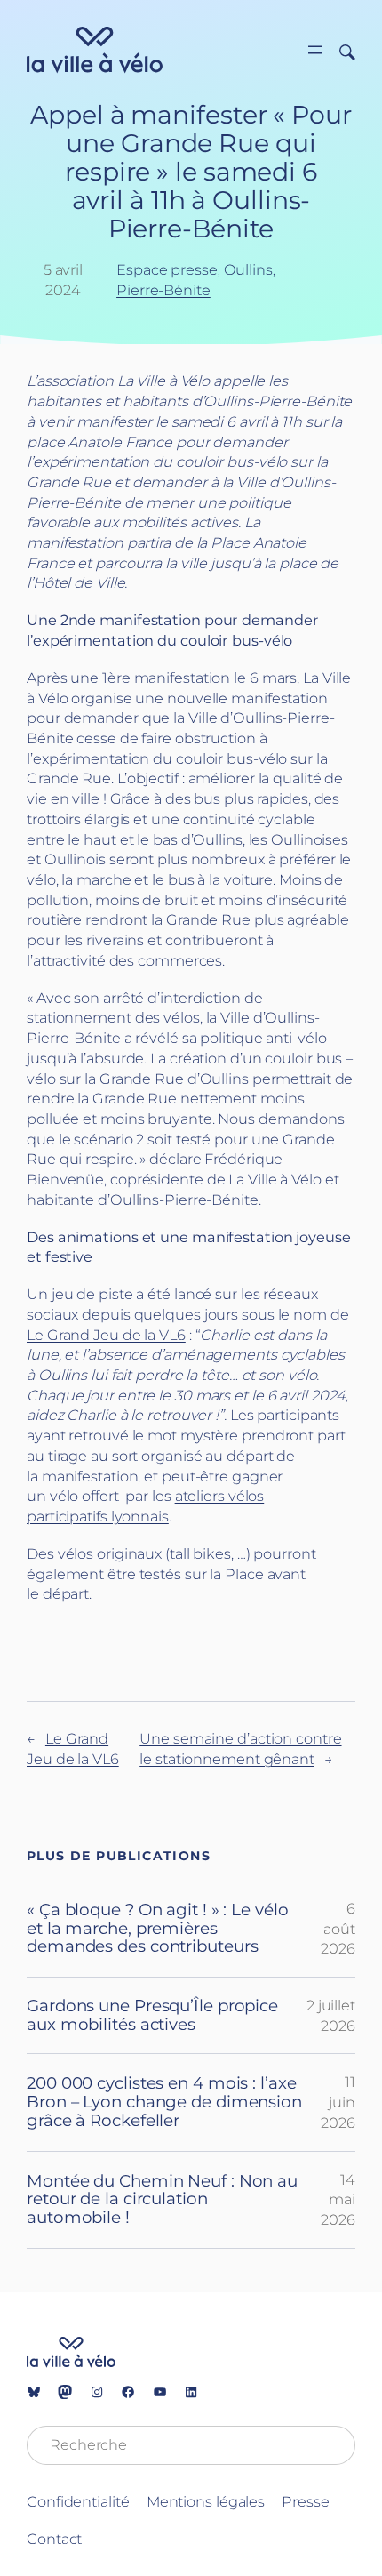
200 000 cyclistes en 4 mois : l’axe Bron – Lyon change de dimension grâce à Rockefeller (164, 2102)
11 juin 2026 (338, 2102)
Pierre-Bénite (163, 290)
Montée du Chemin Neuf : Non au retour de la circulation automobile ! (162, 2200)
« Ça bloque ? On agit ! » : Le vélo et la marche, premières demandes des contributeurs (158, 1929)
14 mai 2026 (338, 2199)
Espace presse (167, 269)
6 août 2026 (338, 1928)
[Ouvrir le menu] (315, 50)
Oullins (248, 269)
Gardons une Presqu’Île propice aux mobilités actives (152, 2015)
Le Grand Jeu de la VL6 (106, 1335)
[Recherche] (341, 51)
